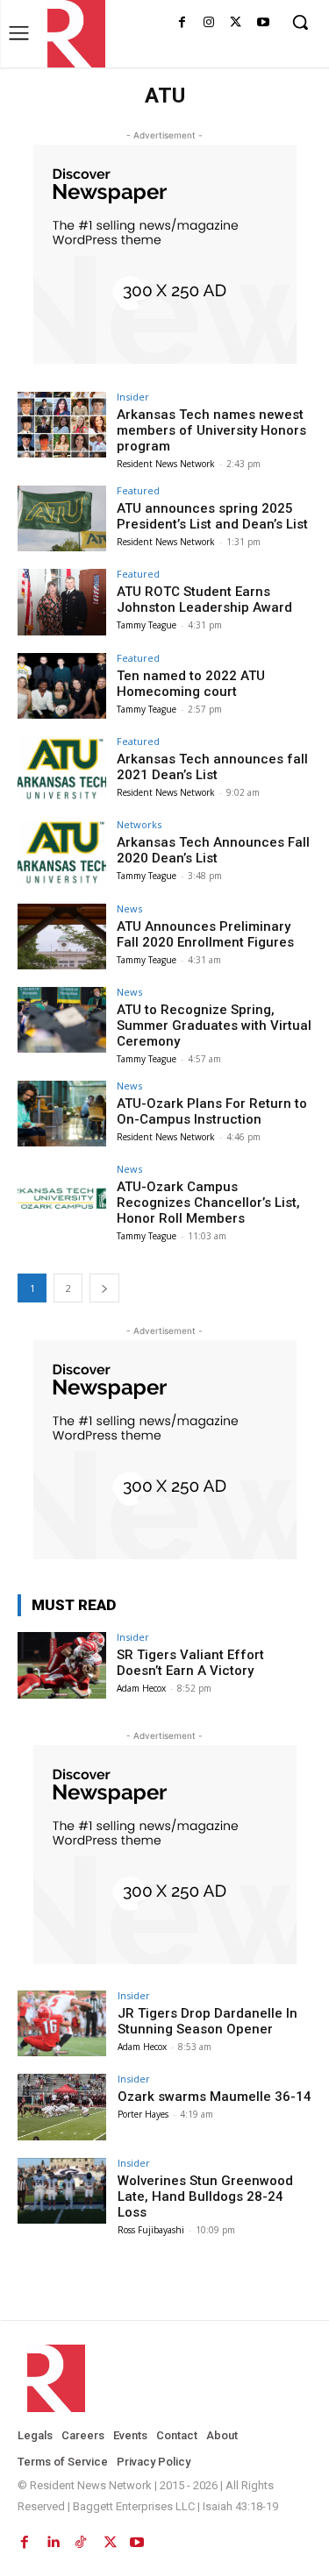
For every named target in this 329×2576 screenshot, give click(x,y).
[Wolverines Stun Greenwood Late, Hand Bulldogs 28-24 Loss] (62, 2191)
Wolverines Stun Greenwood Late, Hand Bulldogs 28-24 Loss (205, 2196)
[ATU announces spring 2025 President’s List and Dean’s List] (62, 518)
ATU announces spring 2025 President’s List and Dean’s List (212, 516)
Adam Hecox (141, 1688)
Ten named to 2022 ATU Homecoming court (191, 684)
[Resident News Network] (72, 34)
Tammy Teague (147, 625)
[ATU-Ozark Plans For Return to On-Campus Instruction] (62, 1114)
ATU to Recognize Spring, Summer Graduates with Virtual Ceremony (214, 1025)
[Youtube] (263, 23)
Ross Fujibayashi (151, 2230)
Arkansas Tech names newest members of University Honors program (211, 430)
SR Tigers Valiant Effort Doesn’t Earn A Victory (190, 1663)
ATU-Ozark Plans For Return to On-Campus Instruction (212, 1111)
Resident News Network (166, 464)
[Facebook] (182, 23)
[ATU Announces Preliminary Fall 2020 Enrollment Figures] (62, 937)
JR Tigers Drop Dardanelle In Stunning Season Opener (207, 2021)
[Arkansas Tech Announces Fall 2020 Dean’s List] (62, 852)
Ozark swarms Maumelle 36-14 (215, 2097)
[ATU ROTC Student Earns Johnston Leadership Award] (62, 602)
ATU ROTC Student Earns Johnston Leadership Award (204, 600)
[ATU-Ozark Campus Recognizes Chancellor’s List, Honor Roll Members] (62, 1197)
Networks (139, 824)
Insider (133, 397)
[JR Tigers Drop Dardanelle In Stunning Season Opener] (62, 2023)
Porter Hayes (143, 2114)
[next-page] (104, 1288)
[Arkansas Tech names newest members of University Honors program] (62, 425)
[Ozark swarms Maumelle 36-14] (62, 2107)
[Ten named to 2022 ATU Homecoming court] (62, 686)
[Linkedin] (53, 2539)
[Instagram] (209, 23)
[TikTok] (81, 2539)
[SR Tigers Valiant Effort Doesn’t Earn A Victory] (62, 1665)
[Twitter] (236, 23)
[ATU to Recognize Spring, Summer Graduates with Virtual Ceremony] (62, 1020)
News (129, 908)
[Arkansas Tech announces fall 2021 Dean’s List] (62, 769)
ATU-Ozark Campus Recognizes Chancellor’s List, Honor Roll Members (208, 1203)
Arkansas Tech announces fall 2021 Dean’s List (212, 767)
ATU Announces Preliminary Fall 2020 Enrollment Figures (205, 934)
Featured (138, 490)
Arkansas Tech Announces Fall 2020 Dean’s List (213, 850)
